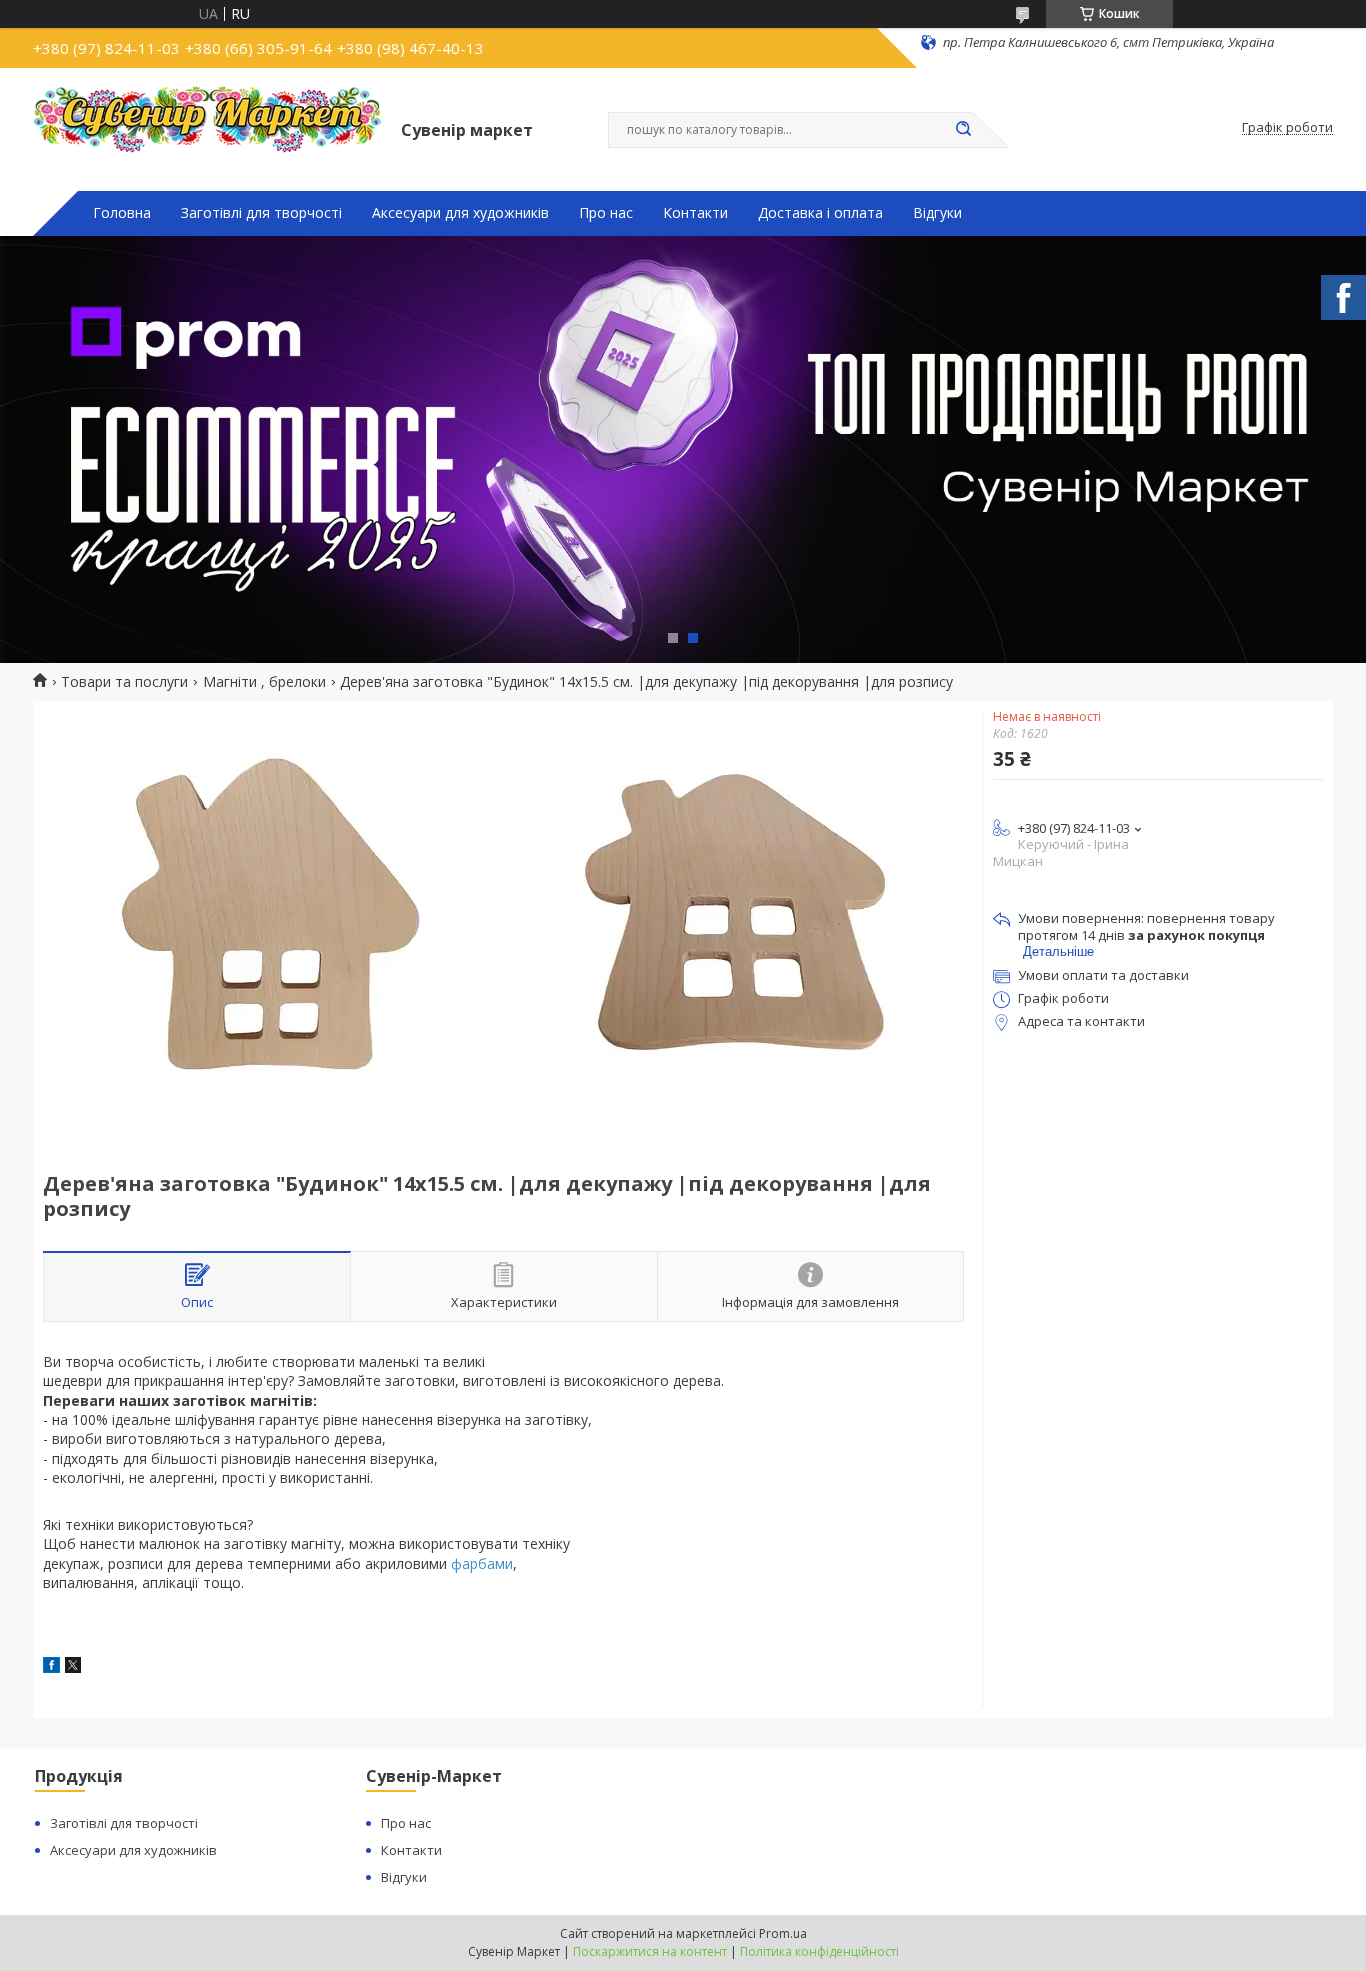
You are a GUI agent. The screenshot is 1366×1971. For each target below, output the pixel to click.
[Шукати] (963, 130)
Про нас (606, 213)
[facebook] (51, 1667)
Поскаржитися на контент (650, 1951)
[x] (73, 1667)
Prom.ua (783, 1933)
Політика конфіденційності (819, 1951)
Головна (122, 213)
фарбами (482, 1563)
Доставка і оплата (820, 213)
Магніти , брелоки (264, 682)
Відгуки (937, 213)
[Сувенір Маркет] (208, 128)
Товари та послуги (124, 682)
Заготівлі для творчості (261, 213)
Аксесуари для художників (460, 213)
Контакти (695, 213)
